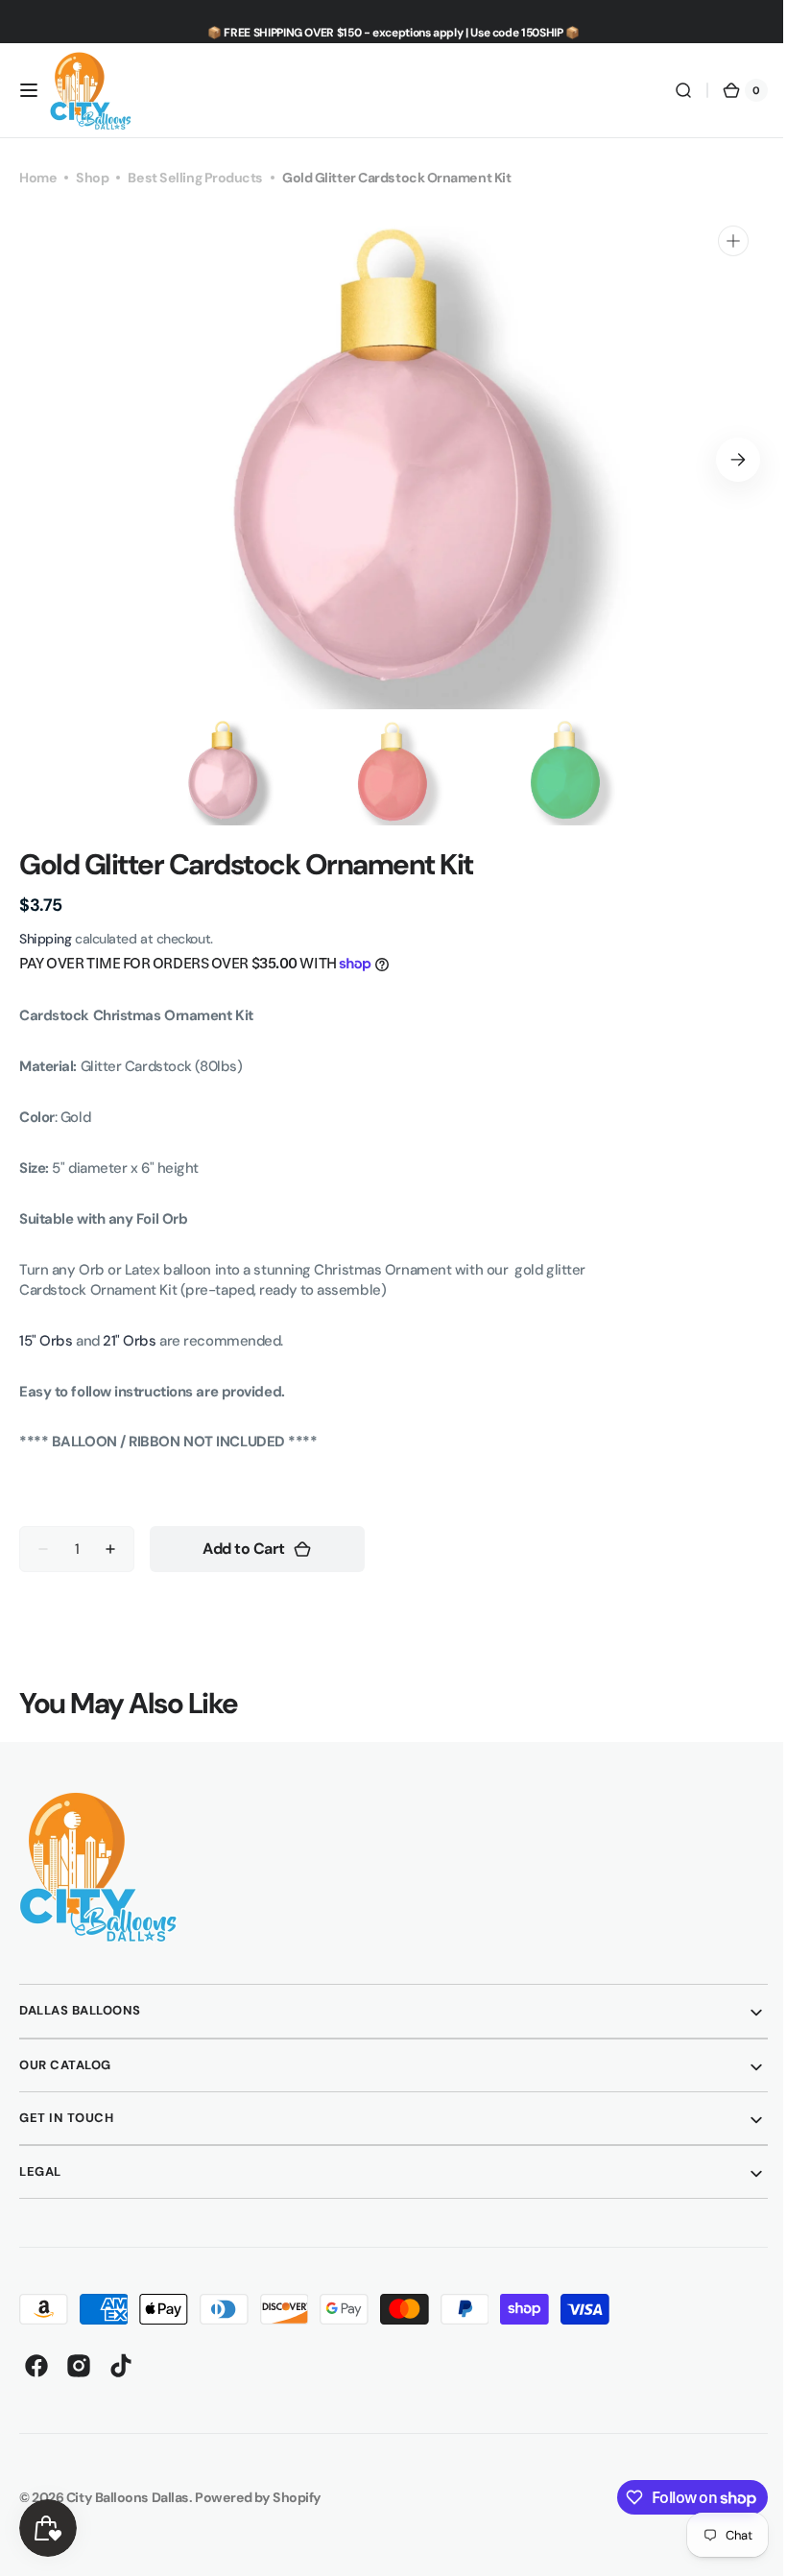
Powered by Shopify (258, 2497)
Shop (92, 178)
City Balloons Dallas (128, 2497)
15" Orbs (48, 1341)
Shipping (45, 939)
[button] (29, 90)
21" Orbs (129, 1341)
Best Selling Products (195, 178)
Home (38, 178)
